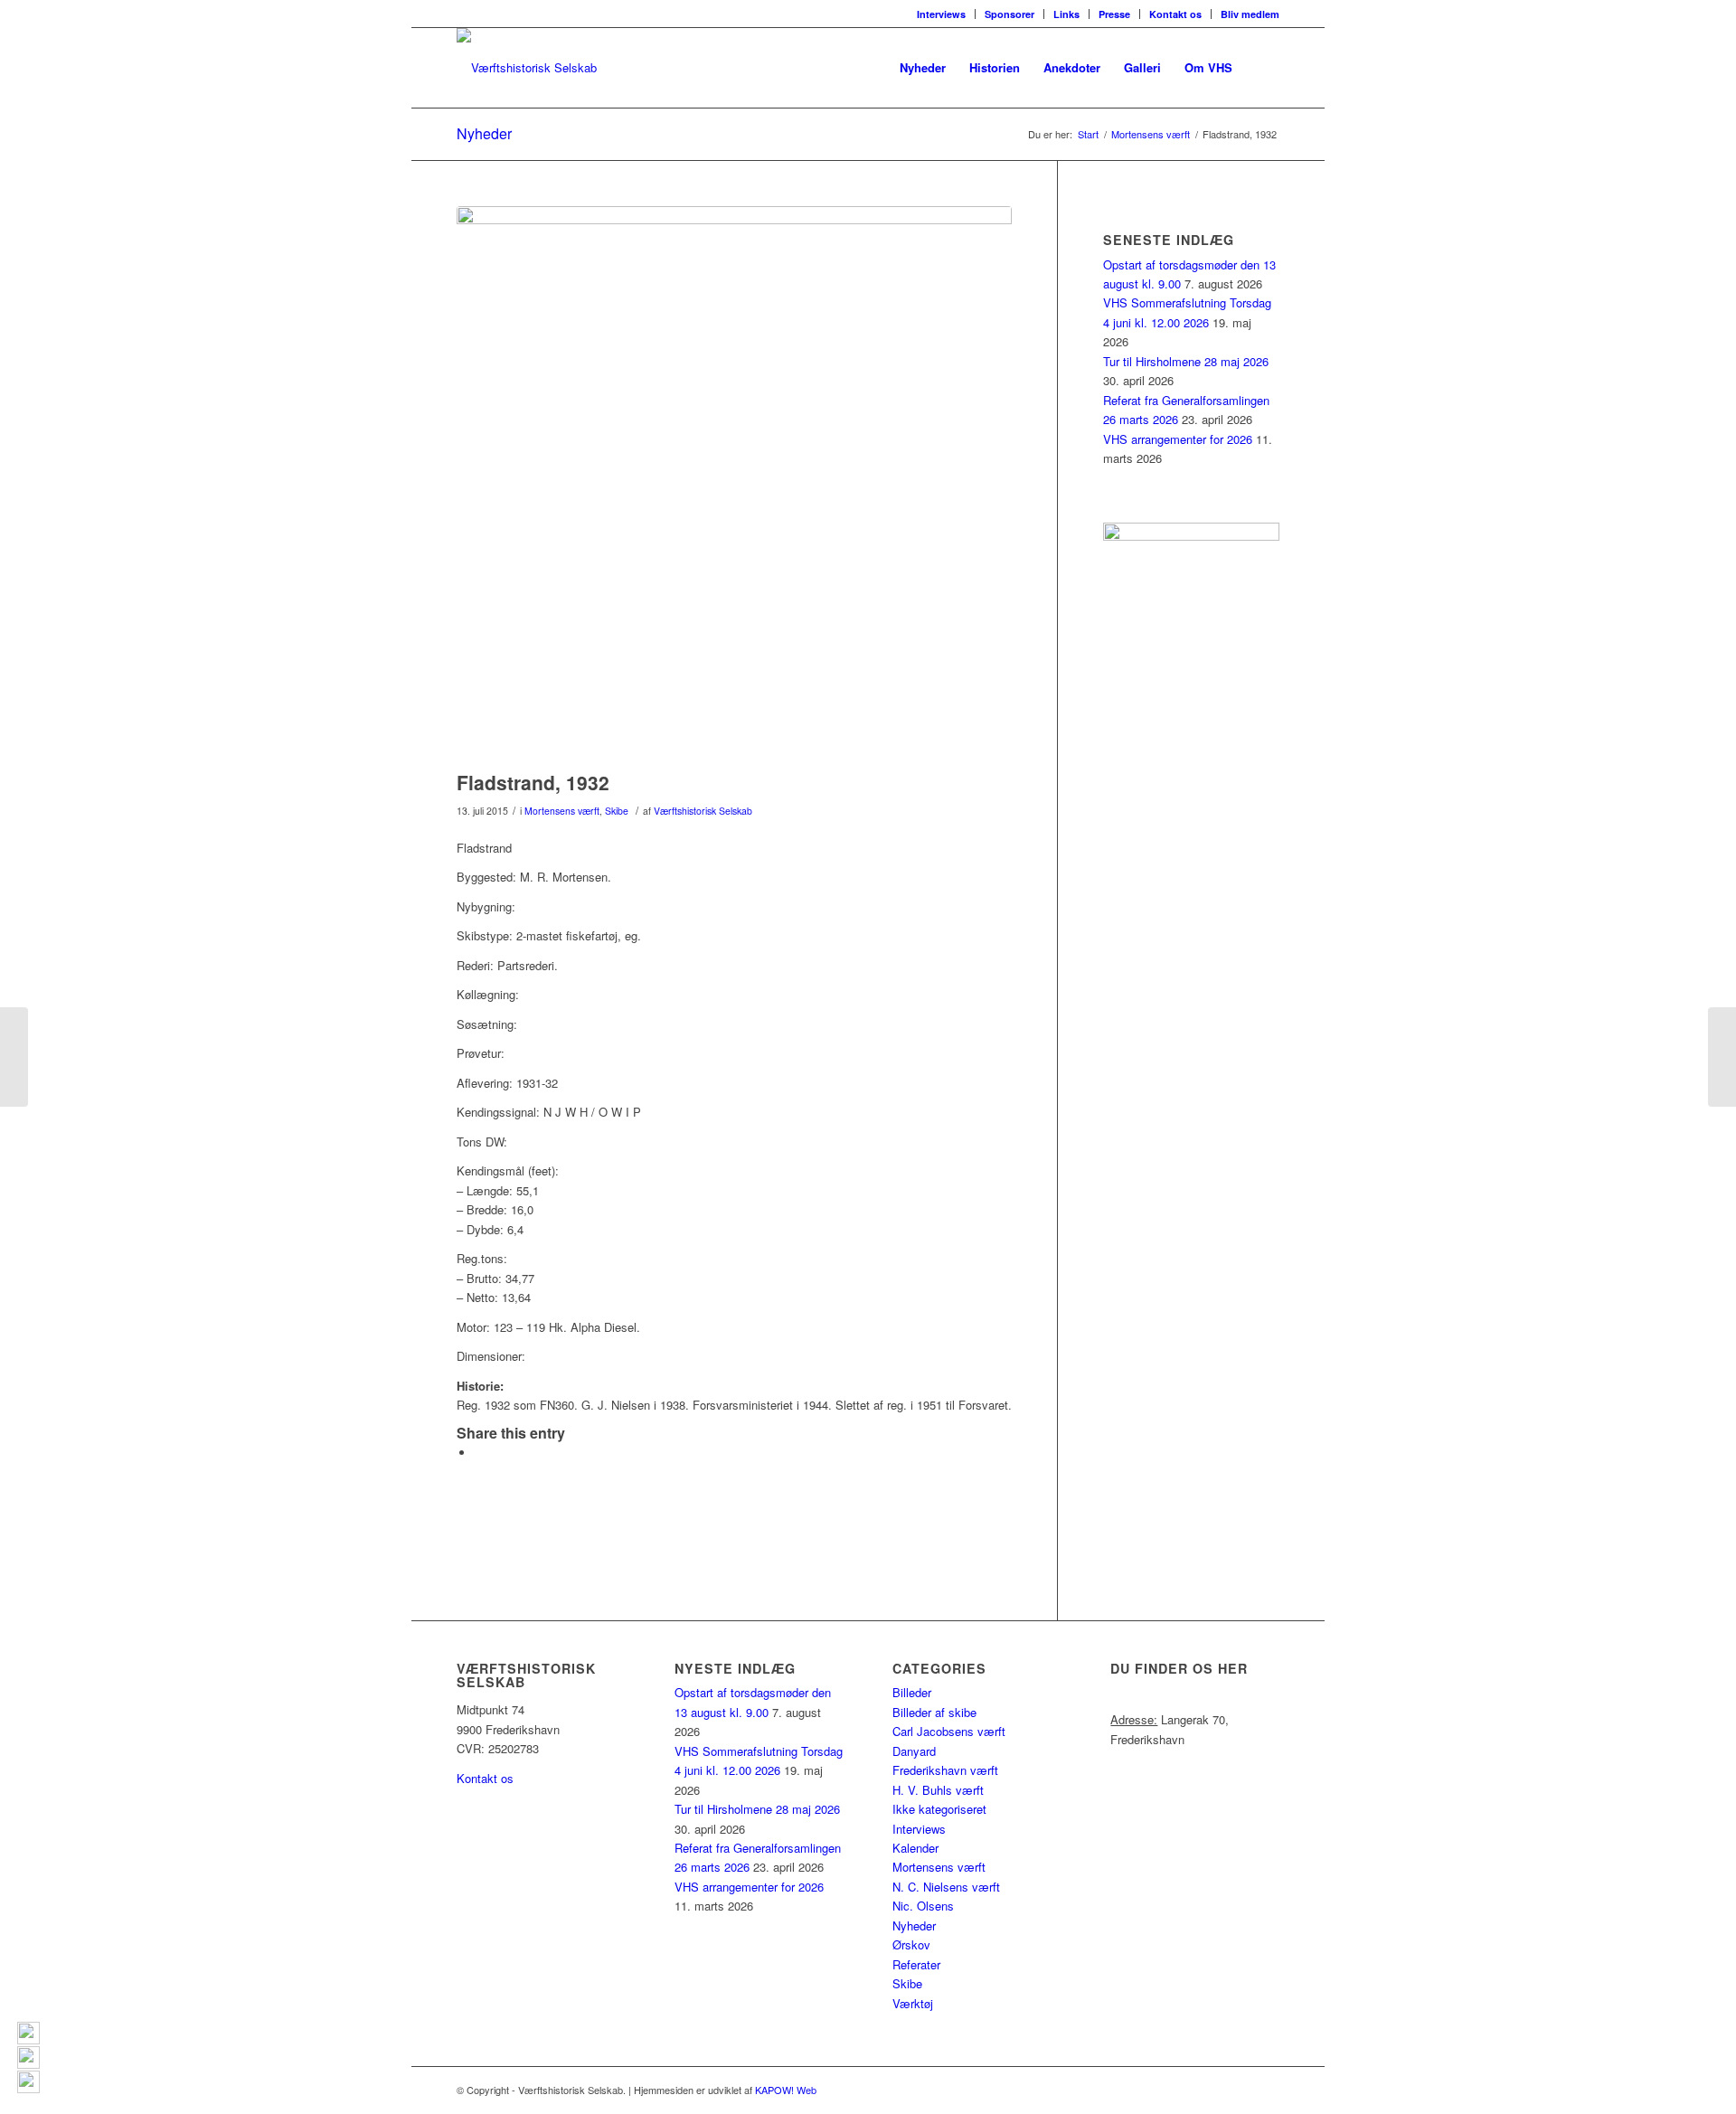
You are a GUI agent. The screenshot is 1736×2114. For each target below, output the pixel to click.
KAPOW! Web (786, 2090)
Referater (916, 1964)
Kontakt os (1175, 14)
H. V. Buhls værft (938, 1790)
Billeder (912, 1692)
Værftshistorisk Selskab (703, 811)
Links (1066, 14)
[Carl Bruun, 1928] (14, 1057)
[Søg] (1262, 68)
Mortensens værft (562, 811)
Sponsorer (1010, 14)
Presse (1114, 14)
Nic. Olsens (923, 1906)
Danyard (914, 1751)
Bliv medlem (1250, 14)
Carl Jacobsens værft (949, 1731)
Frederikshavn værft (945, 1770)
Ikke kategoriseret (939, 1809)
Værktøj (913, 2003)
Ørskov (911, 1944)
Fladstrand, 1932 (533, 782)
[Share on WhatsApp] (479, 1453)
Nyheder (484, 133)
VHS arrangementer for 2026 (1178, 439)
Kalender (915, 1848)
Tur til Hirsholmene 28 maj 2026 (1186, 361)
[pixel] (734, 484)
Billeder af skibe (934, 1712)
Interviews (941, 14)
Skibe (617, 811)
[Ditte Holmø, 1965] (1722, 1057)
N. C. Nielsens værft (946, 1887)
